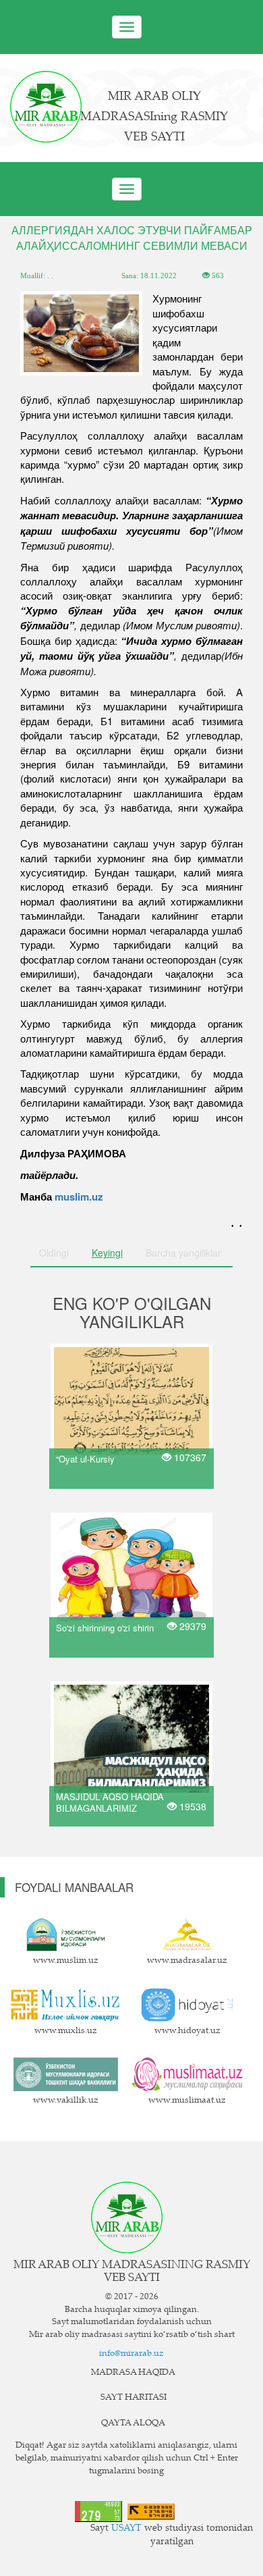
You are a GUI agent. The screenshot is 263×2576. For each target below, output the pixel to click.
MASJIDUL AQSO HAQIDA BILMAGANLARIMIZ (110, 1802)
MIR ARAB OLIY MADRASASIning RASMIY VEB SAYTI (154, 117)
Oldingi (54, 1253)
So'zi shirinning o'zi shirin (105, 1628)
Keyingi (107, 1253)
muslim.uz (79, 1197)
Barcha (183, 1253)
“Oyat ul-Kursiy (85, 1459)
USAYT (126, 2529)
